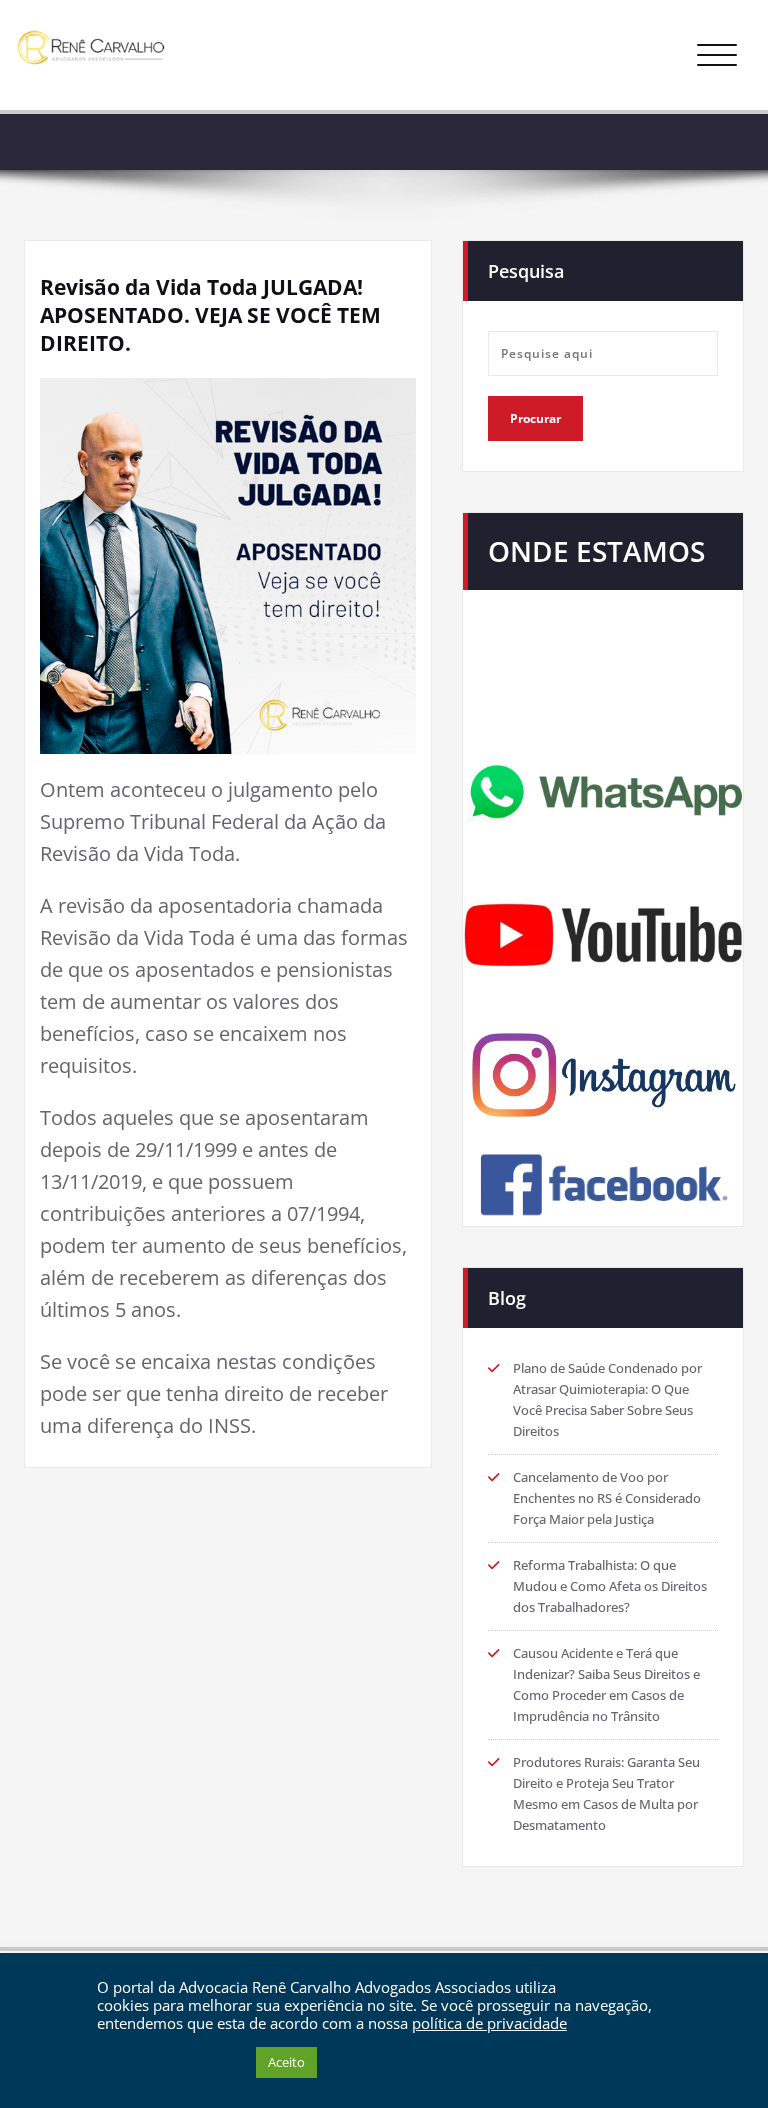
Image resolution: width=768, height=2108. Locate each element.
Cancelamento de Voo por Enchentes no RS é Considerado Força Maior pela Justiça (607, 1498)
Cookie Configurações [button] (171, 2063)
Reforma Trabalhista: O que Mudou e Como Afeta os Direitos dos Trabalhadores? (610, 1586)
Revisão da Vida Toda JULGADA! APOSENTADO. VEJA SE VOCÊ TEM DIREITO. (210, 315)
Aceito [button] (286, 2062)
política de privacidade (489, 2023)
